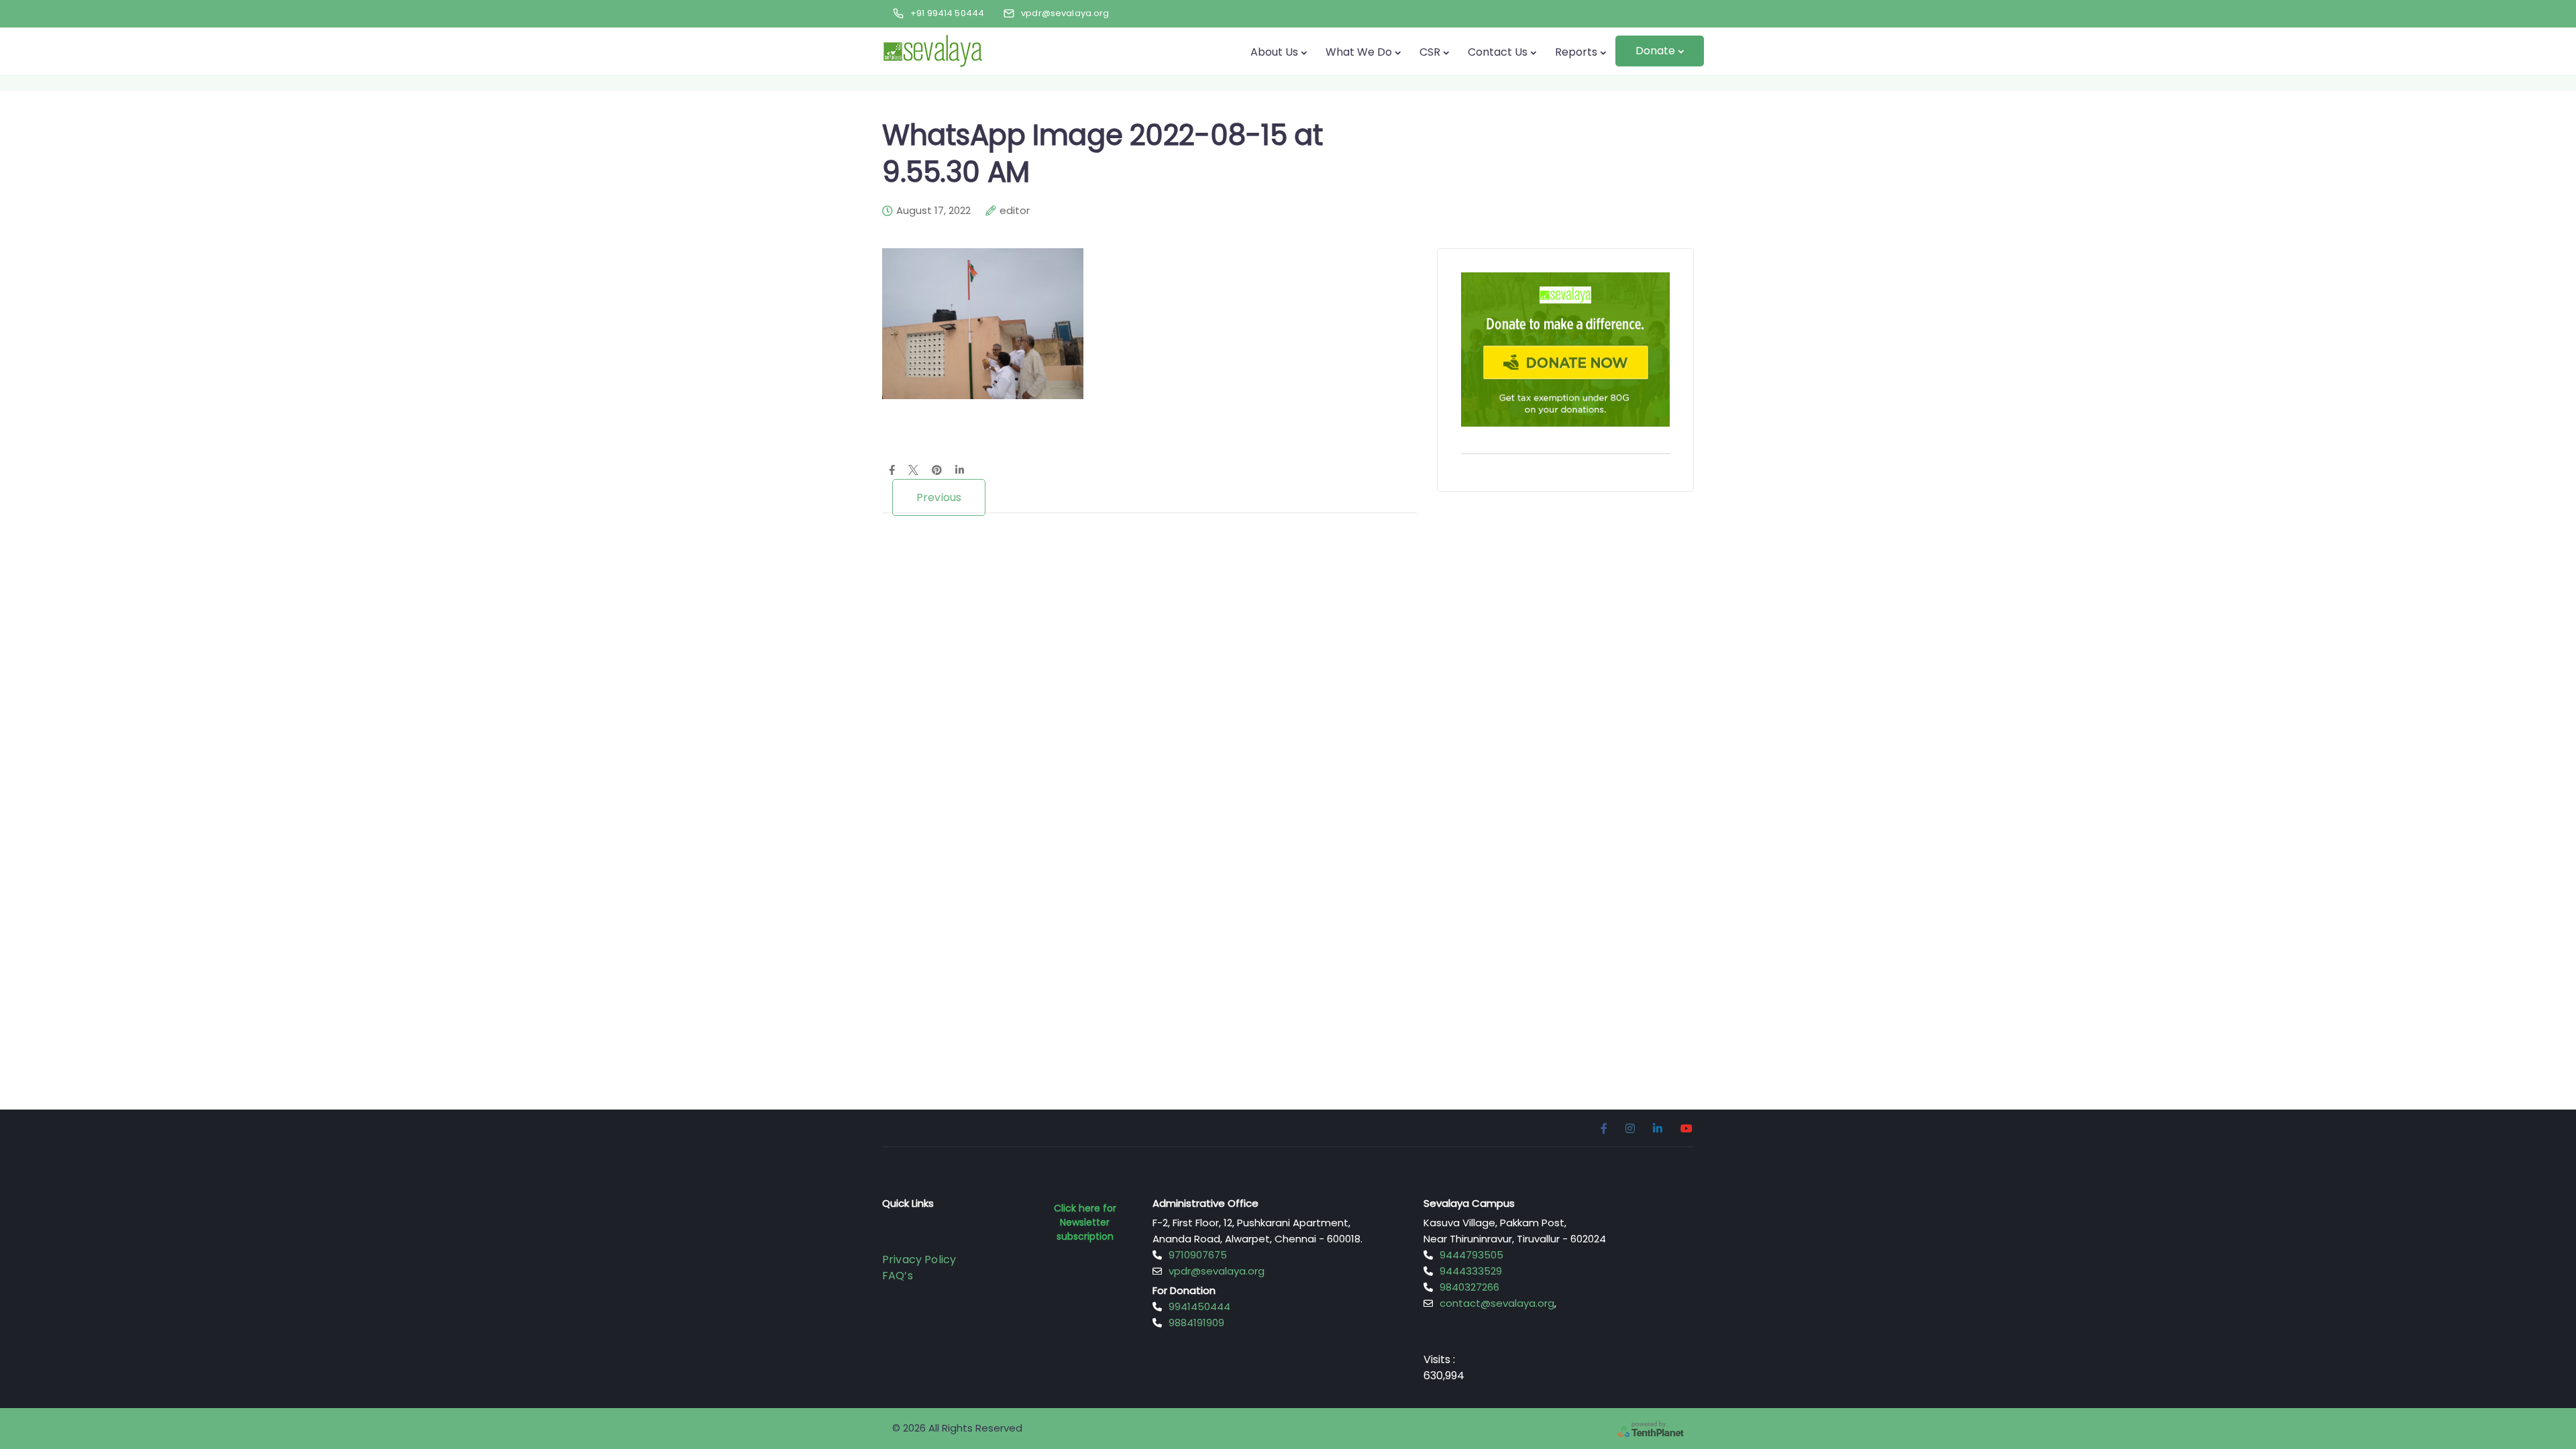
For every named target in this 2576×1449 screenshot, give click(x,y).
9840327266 (1469, 1287)
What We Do (1359, 52)
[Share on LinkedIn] (960, 471)
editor (1015, 211)
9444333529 (1471, 1271)
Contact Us (1498, 52)
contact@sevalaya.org (1497, 1303)
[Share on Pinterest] (937, 471)
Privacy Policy (919, 1259)
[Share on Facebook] (892, 471)
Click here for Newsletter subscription (1085, 1222)
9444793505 (1471, 1255)
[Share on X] (913, 471)
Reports (1576, 52)
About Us (1274, 52)
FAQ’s (898, 1276)
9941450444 (1199, 1306)
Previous (939, 497)
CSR (1430, 52)
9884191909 (1196, 1323)
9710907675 (1198, 1255)
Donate (1655, 51)
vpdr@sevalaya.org (1217, 1271)
